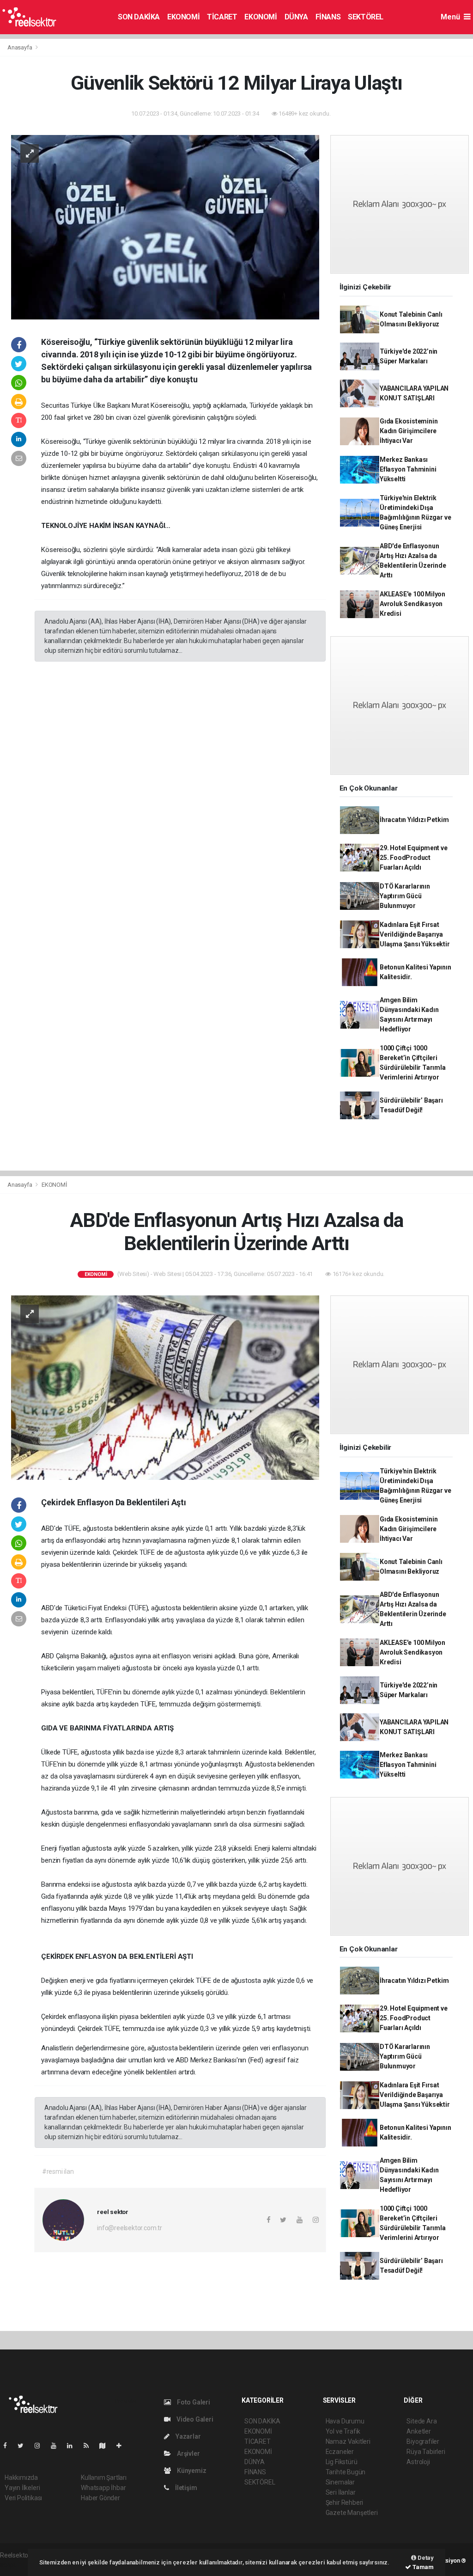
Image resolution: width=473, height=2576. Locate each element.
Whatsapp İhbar (103, 2488)
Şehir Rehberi (345, 2502)
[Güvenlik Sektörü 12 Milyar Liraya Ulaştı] (165, 227)
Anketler (418, 2431)
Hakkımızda (21, 2478)
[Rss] (90, 2446)
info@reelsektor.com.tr (130, 2228)
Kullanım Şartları (104, 2478)
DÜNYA (296, 17)
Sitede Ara (421, 2421)
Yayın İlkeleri (22, 2488)
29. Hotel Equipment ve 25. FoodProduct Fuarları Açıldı (414, 858)
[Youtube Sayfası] (57, 2446)
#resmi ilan (58, 2171)
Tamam (422, 2567)
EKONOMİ (183, 17)
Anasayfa (20, 47)
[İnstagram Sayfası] (41, 2446)
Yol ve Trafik (343, 2431)
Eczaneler (340, 2452)
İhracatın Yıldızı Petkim (414, 820)
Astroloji (418, 2462)
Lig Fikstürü (342, 2462)
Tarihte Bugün (346, 2472)
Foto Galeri (193, 2402)
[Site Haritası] (106, 2446)
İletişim (185, 2488)
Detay (425, 2558)
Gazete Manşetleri (352, 2513)
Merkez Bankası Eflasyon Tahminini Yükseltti (408, 469)
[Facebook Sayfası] (9, 2446)
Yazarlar (187, 2436)
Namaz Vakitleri (348, 2441)
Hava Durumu (345, 2421)
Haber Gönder (100, 2498)
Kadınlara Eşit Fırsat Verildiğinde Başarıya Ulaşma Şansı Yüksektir (415, 934)
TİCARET (222, 17)
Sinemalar (340, 2482)
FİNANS (328, 17)
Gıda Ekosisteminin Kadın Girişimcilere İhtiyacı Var (409, 431)
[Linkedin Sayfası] (73, 2446)
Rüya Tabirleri (426, 2452)
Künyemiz (191, 2471)
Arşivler (188, 2453)
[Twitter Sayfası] (24, 2446)
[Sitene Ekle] (123, 2446)
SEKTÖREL (366, 17)
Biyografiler (423, 2441)
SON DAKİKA (139, 17)
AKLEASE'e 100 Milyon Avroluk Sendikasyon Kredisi (412, 604)
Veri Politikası (23, 2498)
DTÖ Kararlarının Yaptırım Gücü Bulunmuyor (405, 896)
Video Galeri (194, 2419)
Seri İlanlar (341, 2492)
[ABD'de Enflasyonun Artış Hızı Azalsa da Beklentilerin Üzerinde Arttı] (165, 1387)
